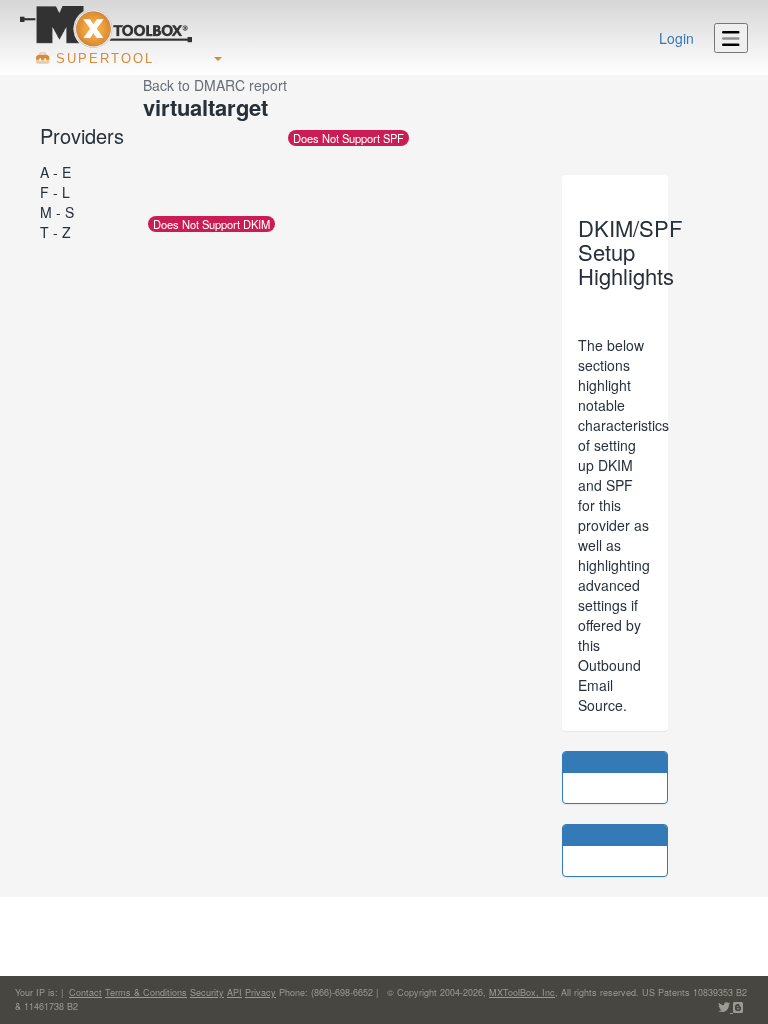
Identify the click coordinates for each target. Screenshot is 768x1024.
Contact (85, 992)
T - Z (55, 232)
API (234, 992)
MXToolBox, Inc (522, 992)
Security (207, 992)
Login (676, 38)
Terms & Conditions (146, 992)
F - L (55, 192)
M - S (57, 212)
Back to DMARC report (215, 85)
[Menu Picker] (731, 38)
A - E (55, 172)
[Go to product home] (106, 26)
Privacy (260, 992)
